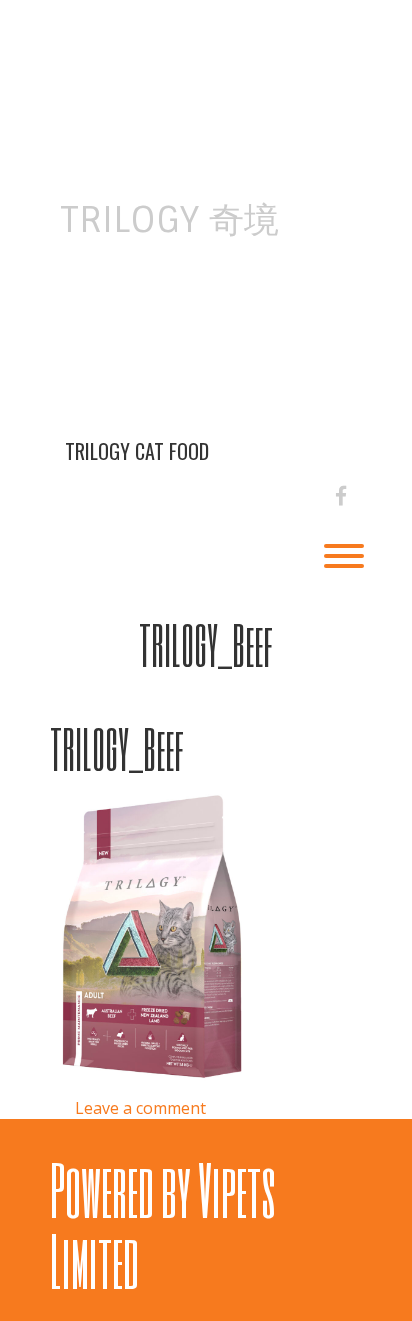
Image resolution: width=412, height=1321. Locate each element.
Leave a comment (140, 1108)
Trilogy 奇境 (169, 220)
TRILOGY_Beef (206, 644)
